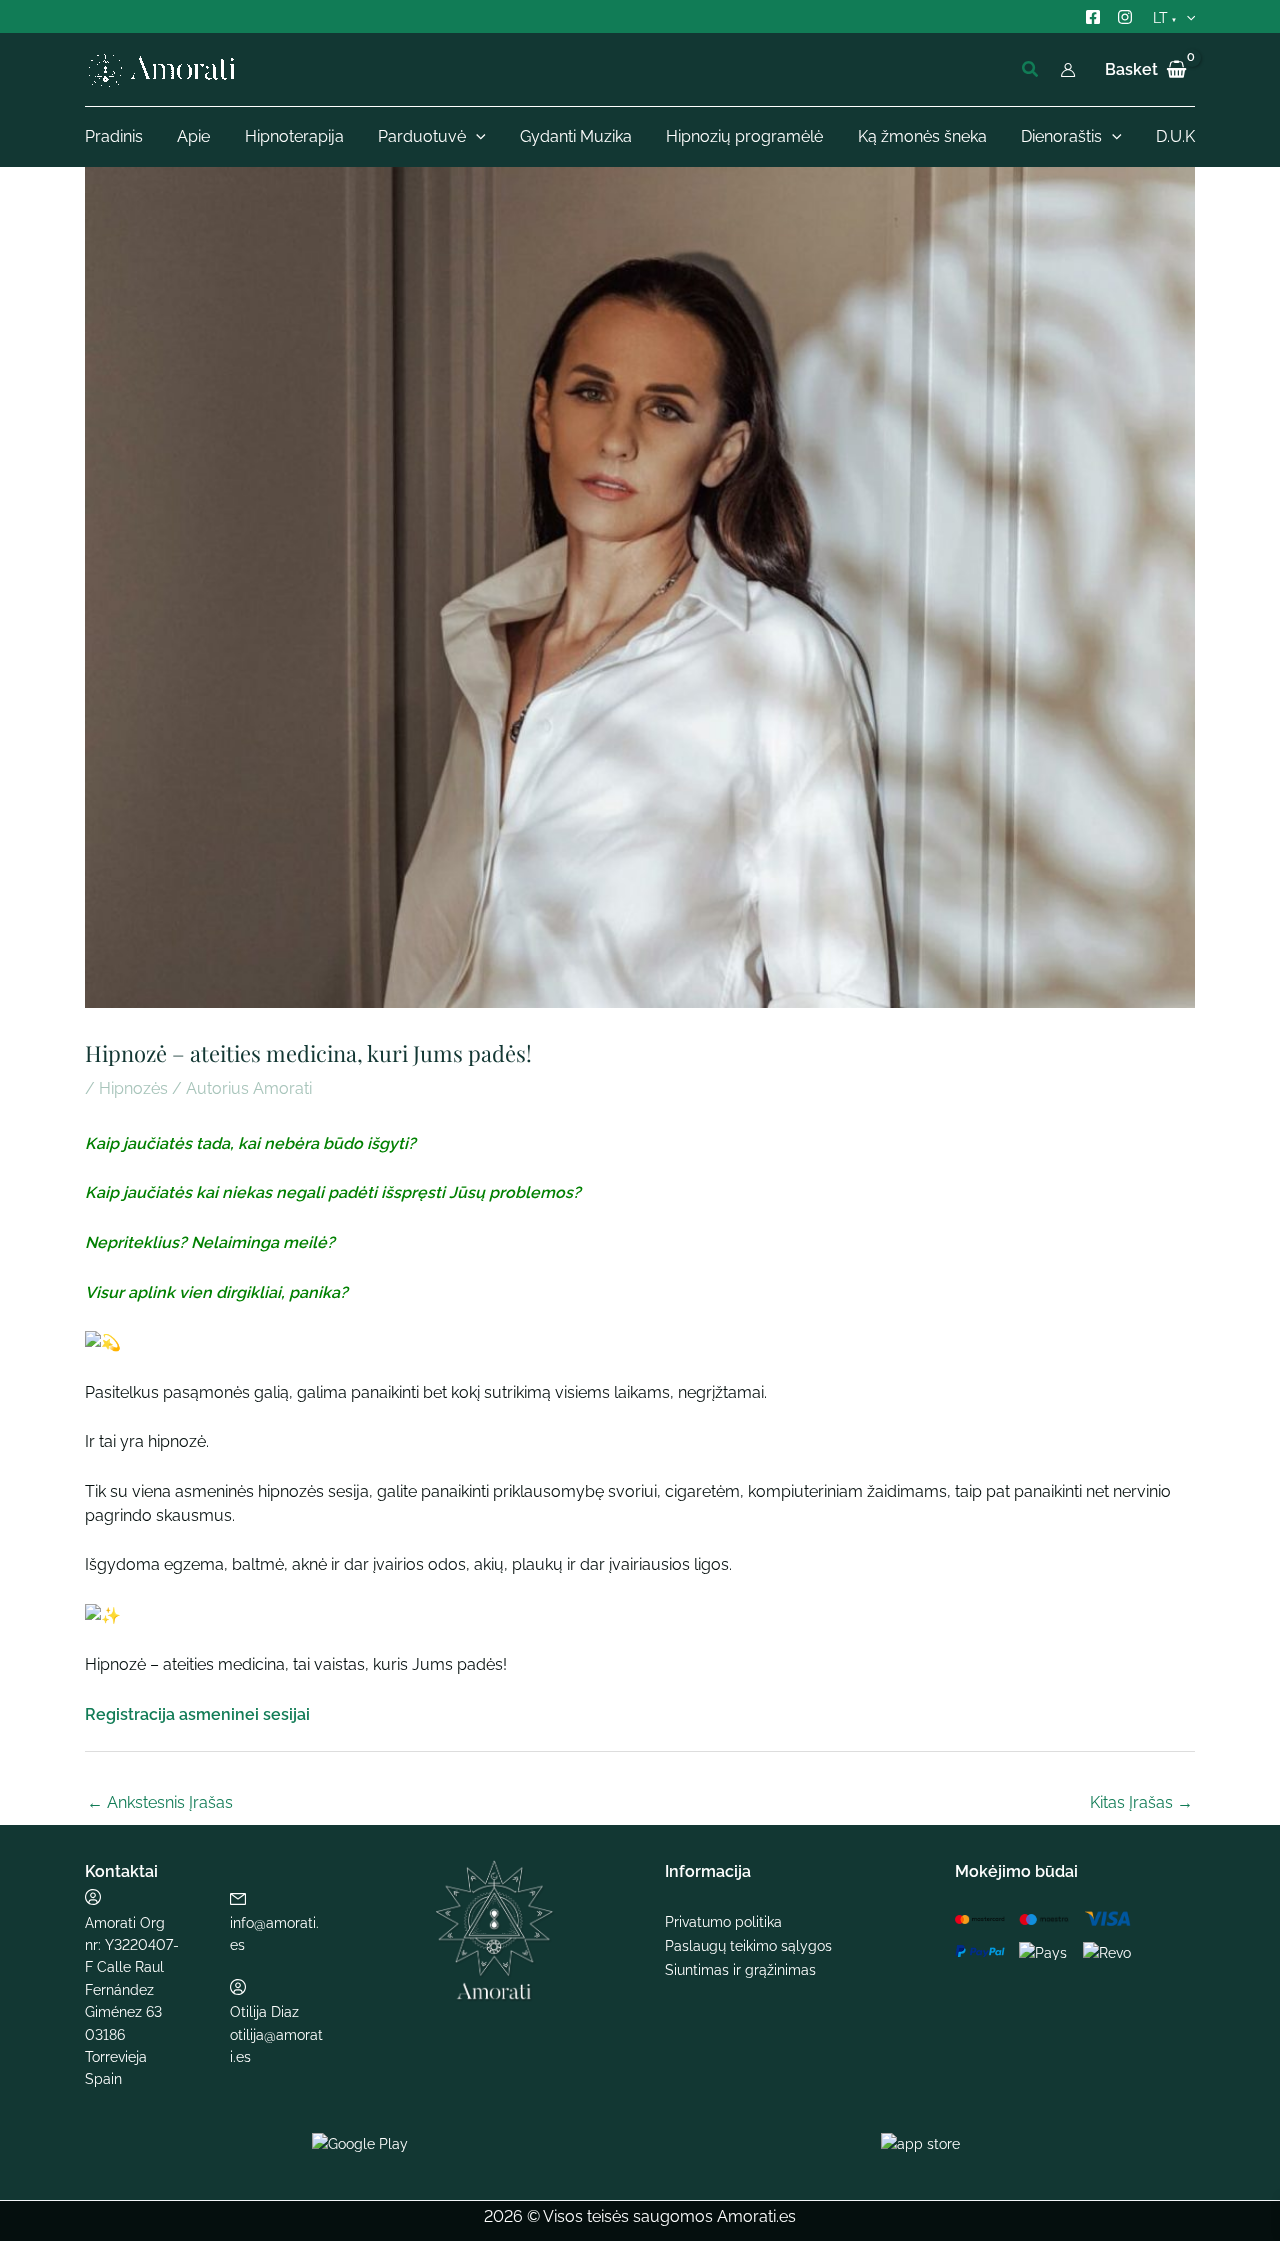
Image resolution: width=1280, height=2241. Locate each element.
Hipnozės (133, 1088)
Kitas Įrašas (1141, 1802)
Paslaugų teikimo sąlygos (748, 1946)
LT (1160, 18)
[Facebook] (1093, 17)
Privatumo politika (723, 1922)
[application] (1181, 18)
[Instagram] (1125, 17)
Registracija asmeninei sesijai (197, 1714)
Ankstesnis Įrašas (160, 1802)
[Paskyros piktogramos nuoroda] (1068, 70)
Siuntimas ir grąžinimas (740, 1970)
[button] (1031, 69)
